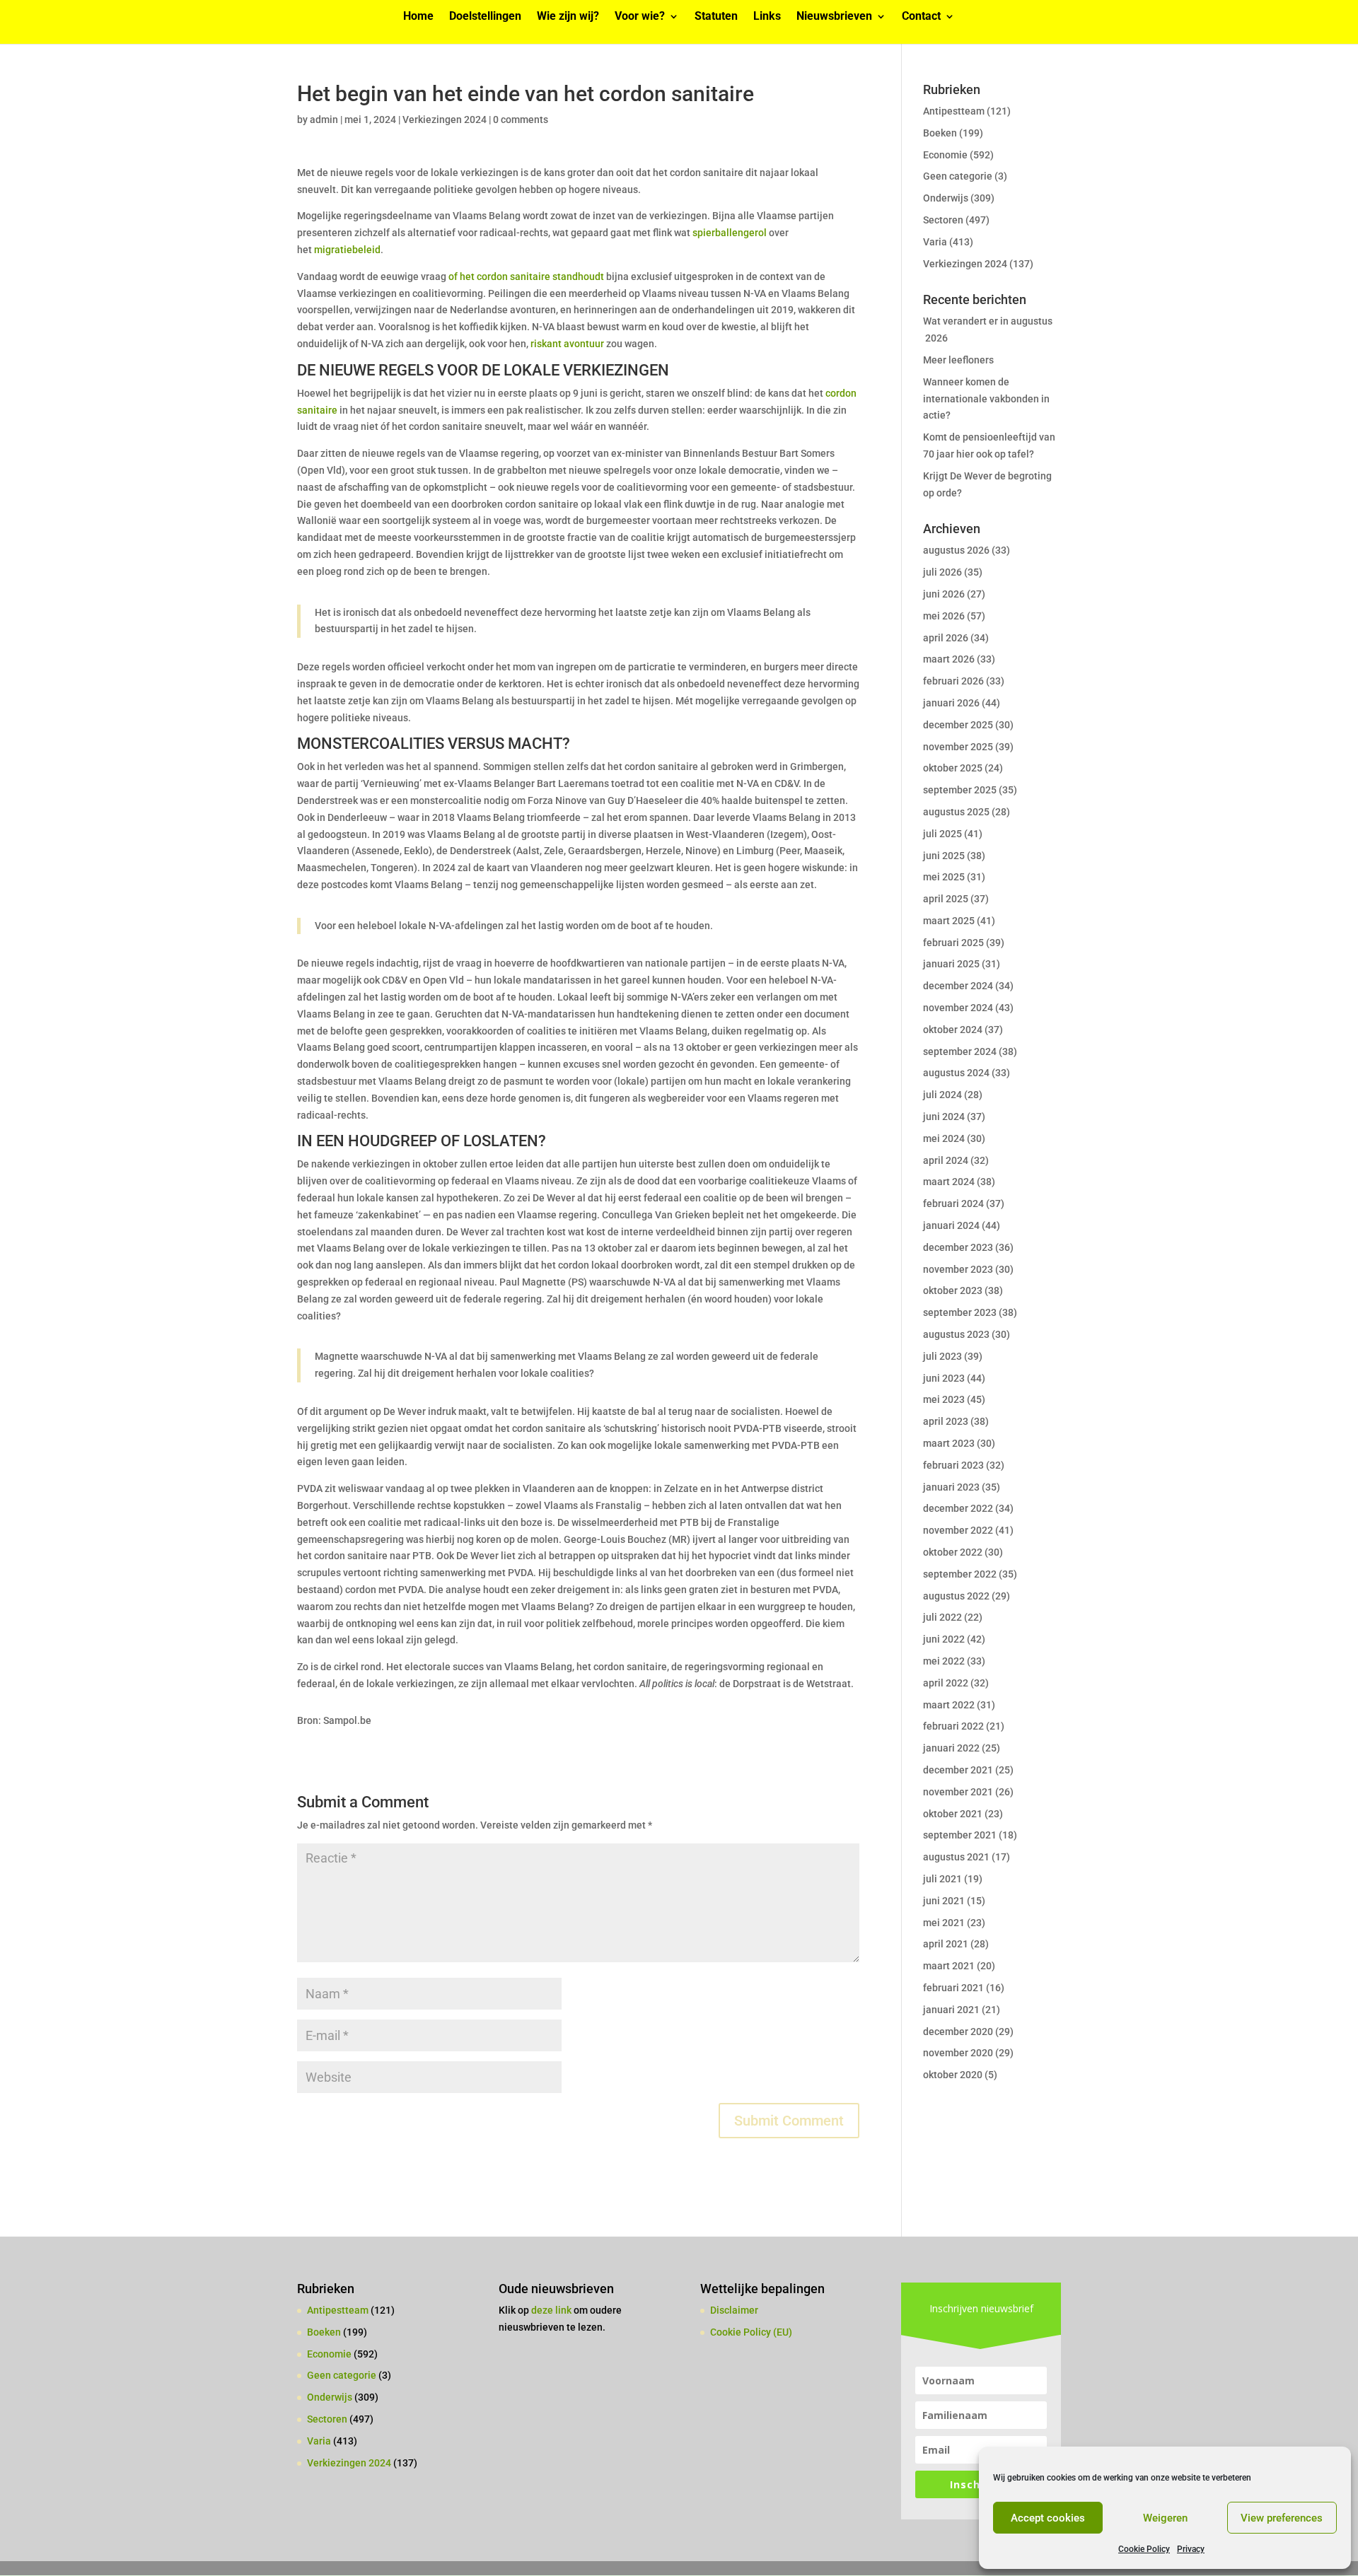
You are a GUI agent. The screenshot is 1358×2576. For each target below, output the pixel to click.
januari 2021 (951, 2010)
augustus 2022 (956, 1596)
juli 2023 (942, 1356)
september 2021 (960, 1835)
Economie (945, 155)
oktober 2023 (953, 1290)
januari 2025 (951, 964)
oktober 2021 (953, 1814)
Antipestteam (954, 111)
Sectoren (943, 220)
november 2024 (958, 1008)
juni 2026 (944, 594)
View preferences (1282, 2518)
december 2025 (958, 725)
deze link (552, 2310)
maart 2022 (949, 1705)
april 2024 (946, 1160)
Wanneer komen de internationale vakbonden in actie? (986, 399)
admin (324, 120)
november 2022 (958, 1530)
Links (767, 17)
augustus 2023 (956, 1334)
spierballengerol (730, 233)
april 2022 (946, 1683)
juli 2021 (942, 1879)
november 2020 (958, 2053)
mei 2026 (944, 616)
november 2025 (958, 747)
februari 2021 (953, 1988)
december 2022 (958, 1508)
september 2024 (960, 1051)
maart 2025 (949, 921)
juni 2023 (944, 1378)
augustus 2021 (956, 1857)
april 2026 (946, 638)
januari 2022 (951, 1748)
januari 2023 (951, 1487)
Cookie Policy (1144, 2549)
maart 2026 (949, 659)
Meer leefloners (958, 360)
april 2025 (946, 899)
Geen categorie (958, 176)
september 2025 (960, 790)
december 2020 (958, 2032)
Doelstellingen (485, 17)
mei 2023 (944, 1399)
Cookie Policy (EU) (751, 2332)
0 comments (521, 120)
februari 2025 (953, 943)
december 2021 (958, 1770)
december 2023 (958, 1247)
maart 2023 (949, 1443)
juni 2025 (944, 856)
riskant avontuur (567, 344)
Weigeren (1165, 2518)
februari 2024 (953, 1204)
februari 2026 (953, 681)
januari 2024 (951, 1225)
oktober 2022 (953, 1552)
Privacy (1191, 2549)
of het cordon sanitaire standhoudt (526, 276)
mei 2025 (944, 877)
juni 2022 (944, 1639)
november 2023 (958, 1269)
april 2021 (946, 1944)
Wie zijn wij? (568, 17)
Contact (921, 17)
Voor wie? (640, 17)
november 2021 (958, 1792)
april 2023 (946, 1421)
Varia (935, 242)
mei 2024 (944, 1138)
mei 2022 (944, 1661)
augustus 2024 (956, 1073)
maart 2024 (949, 1182)
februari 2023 (953, 1465)
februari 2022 (953, 1726)
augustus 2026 (956, 550)
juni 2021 (944, 1901)
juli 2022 (942, 1617)
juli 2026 (942, 572)
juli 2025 (942, 834)
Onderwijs (946, 198)
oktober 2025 (953, 768)
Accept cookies (1048, 2518)
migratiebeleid (347, 250)
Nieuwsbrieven (834, 17)
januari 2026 (951, 703)
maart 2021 (949, 1966)
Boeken (940, 133)
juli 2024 (942, 1095)
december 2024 (958, 986)
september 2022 (960, 1574)
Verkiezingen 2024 (445, 120)
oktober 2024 (953, 1030)
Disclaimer (734, 2310)
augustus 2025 (956, 812)
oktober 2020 (953, 2075)
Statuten (716, 17)
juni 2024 (944, 1117)
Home (418, 17)
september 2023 (960, 1312)
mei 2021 (944, 1923)
